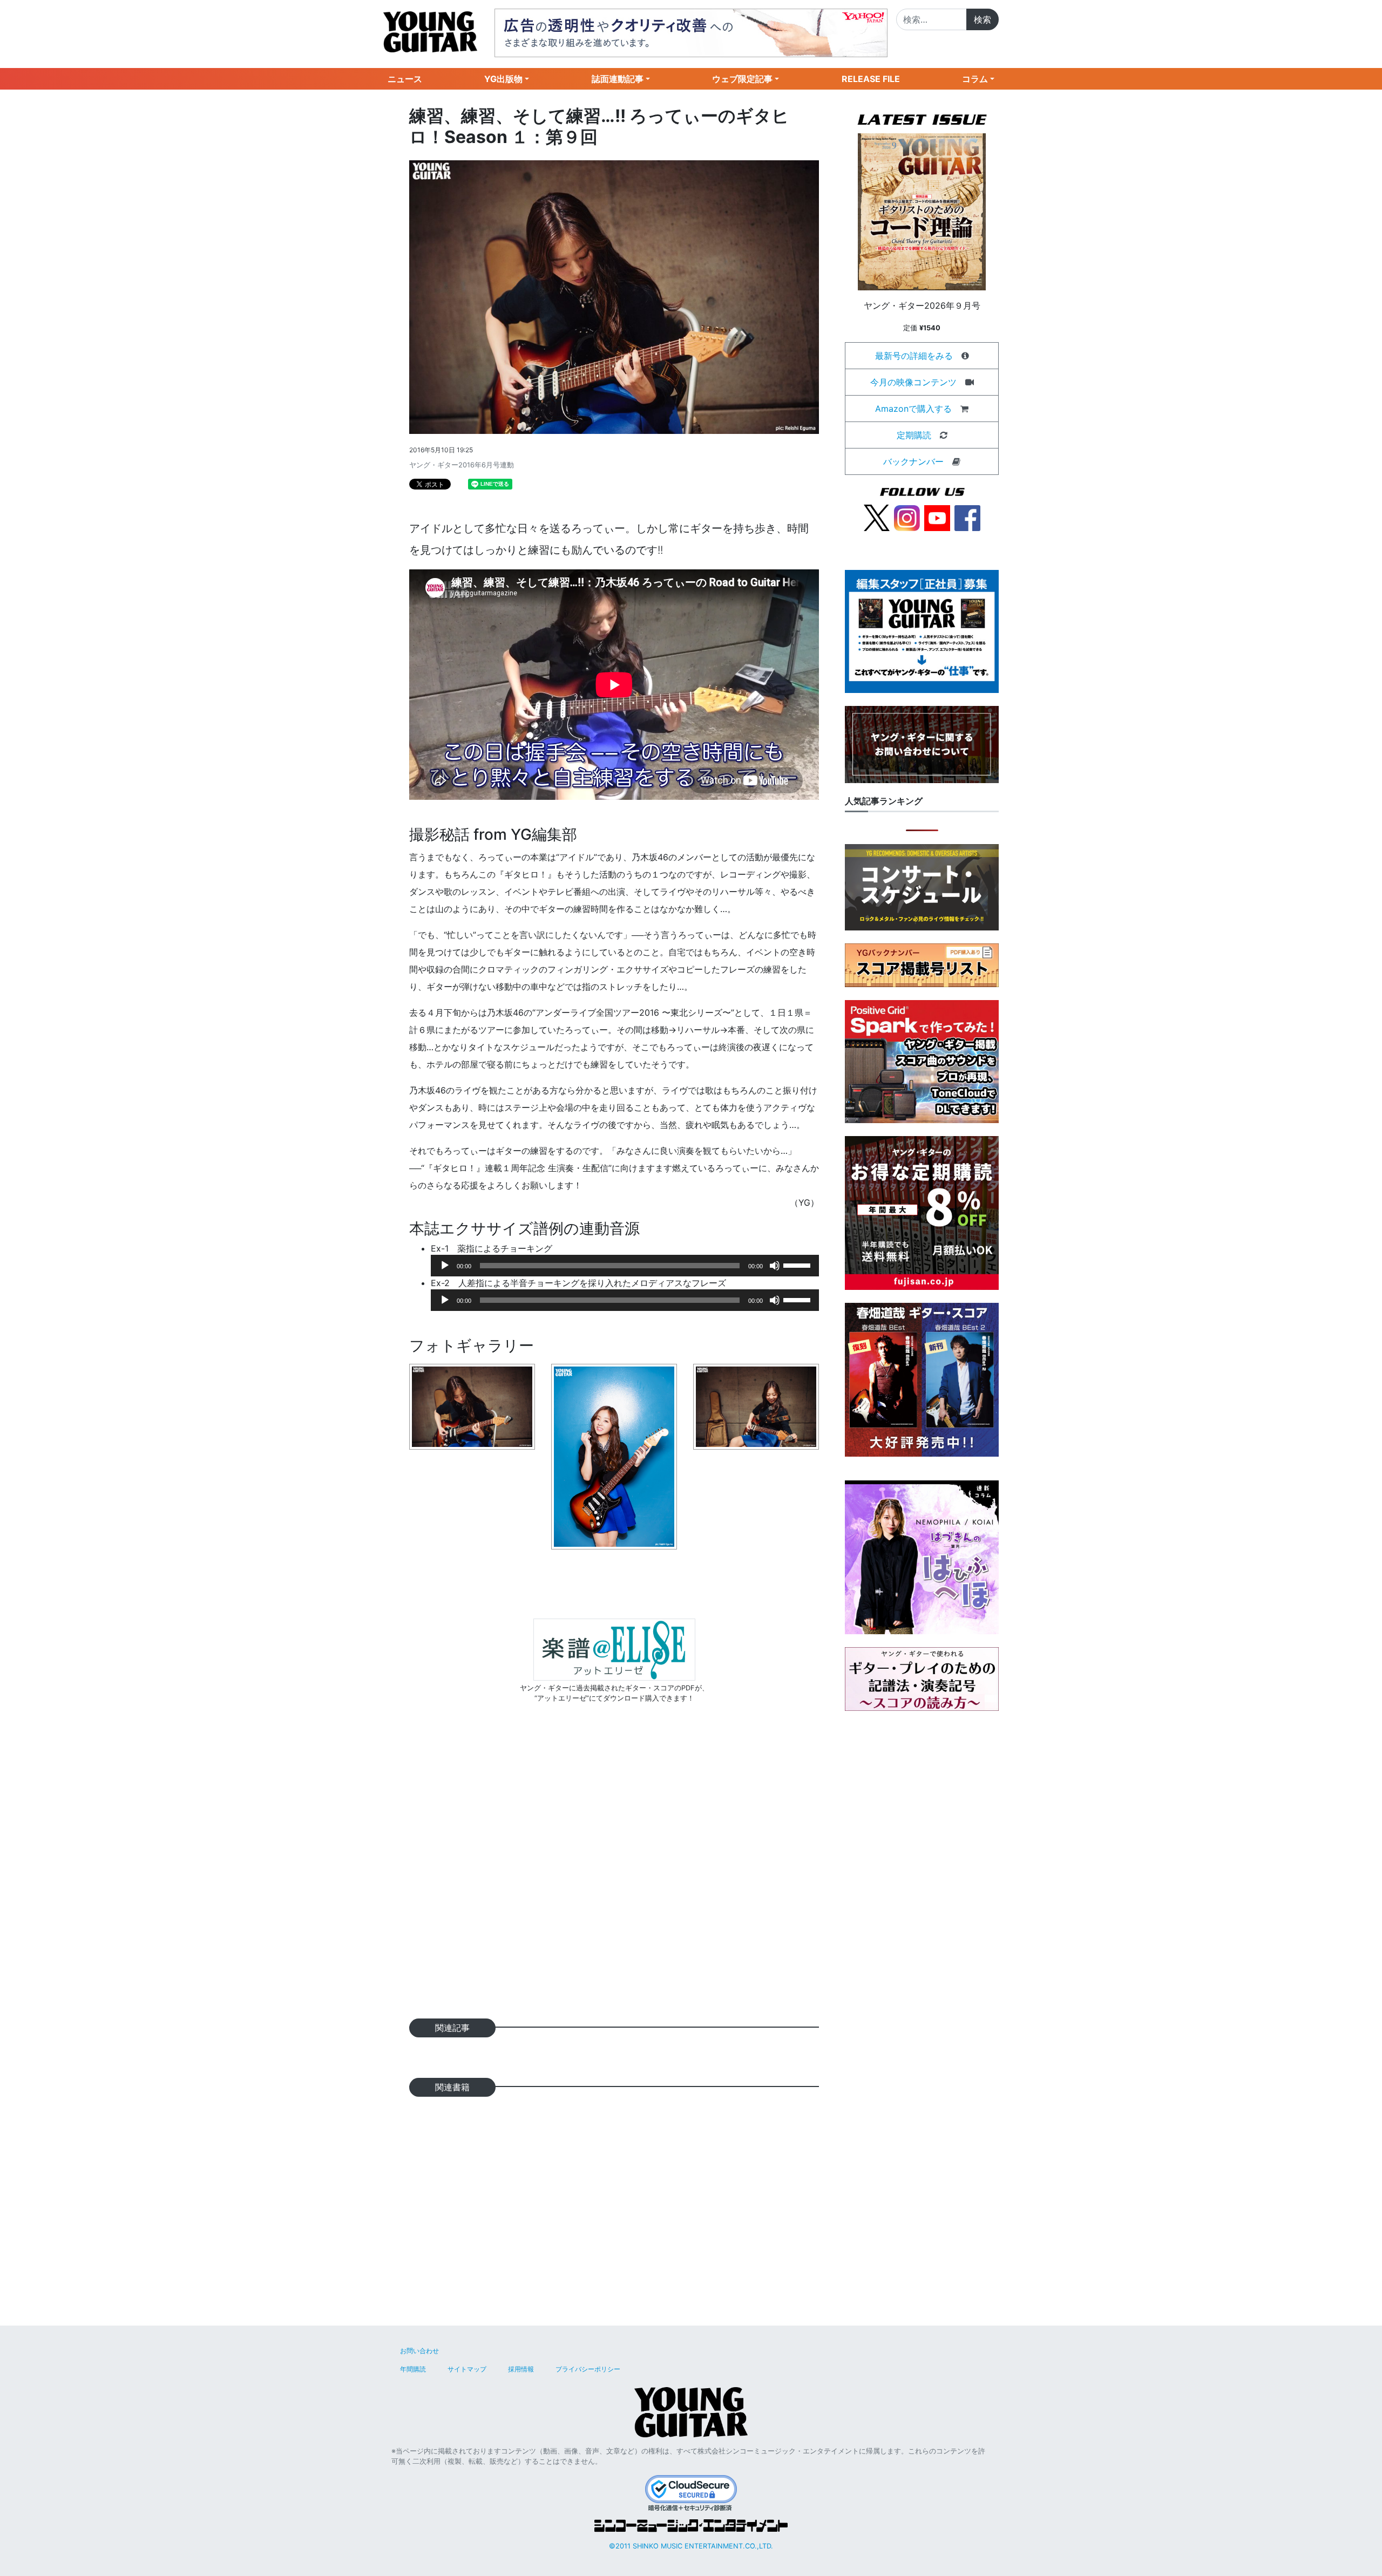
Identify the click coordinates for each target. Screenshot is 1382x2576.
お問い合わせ (419, 2351)
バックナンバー (913, 461)
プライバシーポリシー (588, 2369)
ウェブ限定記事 (742, 79)
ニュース (405, 79)
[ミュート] (775, 1266)
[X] (877, 517)
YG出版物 (503, 79)
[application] (625, 1266)
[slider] (798, 1265)
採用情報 (521, 2369)
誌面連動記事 (618, 79)
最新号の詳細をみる (914, 356)
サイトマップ (467, 2369)
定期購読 (914, 435)
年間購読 (413, 2369)
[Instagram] (907, 517)
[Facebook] (967, 517)
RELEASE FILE (871, 79)
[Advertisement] (614, 1878)
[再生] (445, 1266)
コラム (975, 79)
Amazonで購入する (913, 409)
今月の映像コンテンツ (913, 382)
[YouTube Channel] (937, 517)
